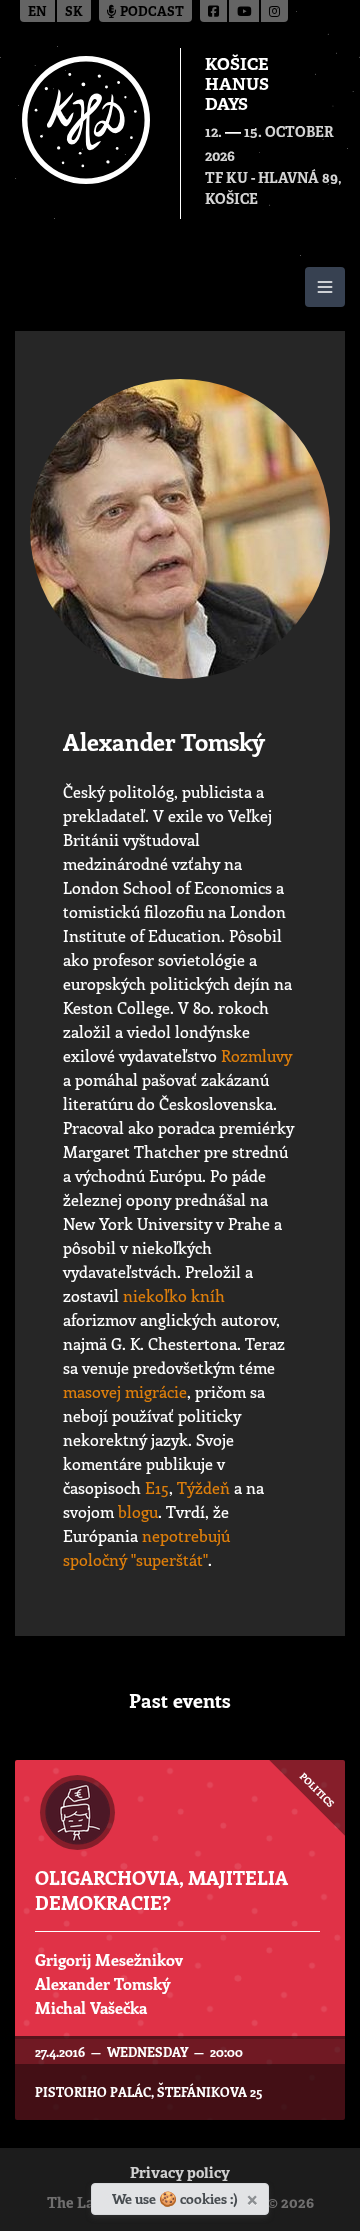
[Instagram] (274, 11)
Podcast (150, 12)
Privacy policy (180, 2174)
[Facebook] (214, 11)
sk (74, 12)
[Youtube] (245, 11)
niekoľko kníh (174, 1295)
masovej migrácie (125, 1391)
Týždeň (203, 1487)
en (37, 12)
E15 (157, 1487)
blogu (138, 1511)
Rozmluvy (256, 1055)
